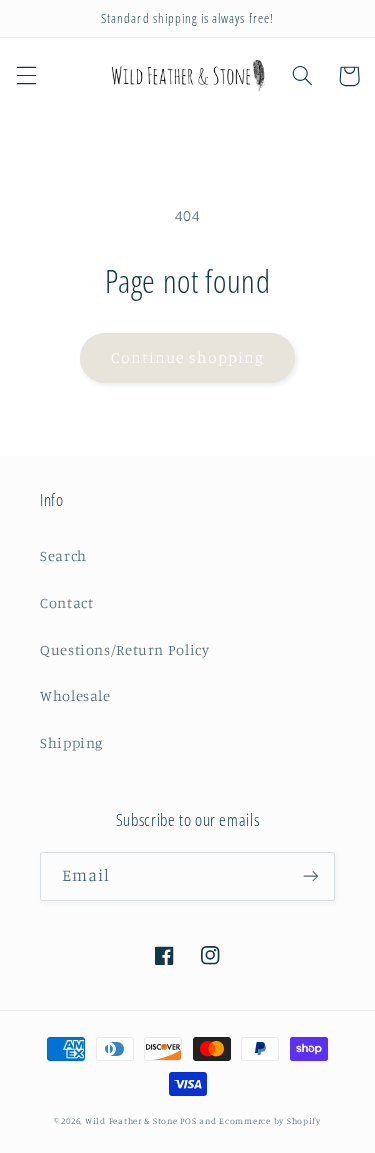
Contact (66, 602)
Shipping (71, 742)
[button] (26, 76)
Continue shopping (187, 357)
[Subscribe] (311, 876)
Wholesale (75, 695)
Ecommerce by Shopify (270, 1120)
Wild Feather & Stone (131, 1120)
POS (188, 1120)
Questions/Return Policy (125, 649)
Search (63, 555)
